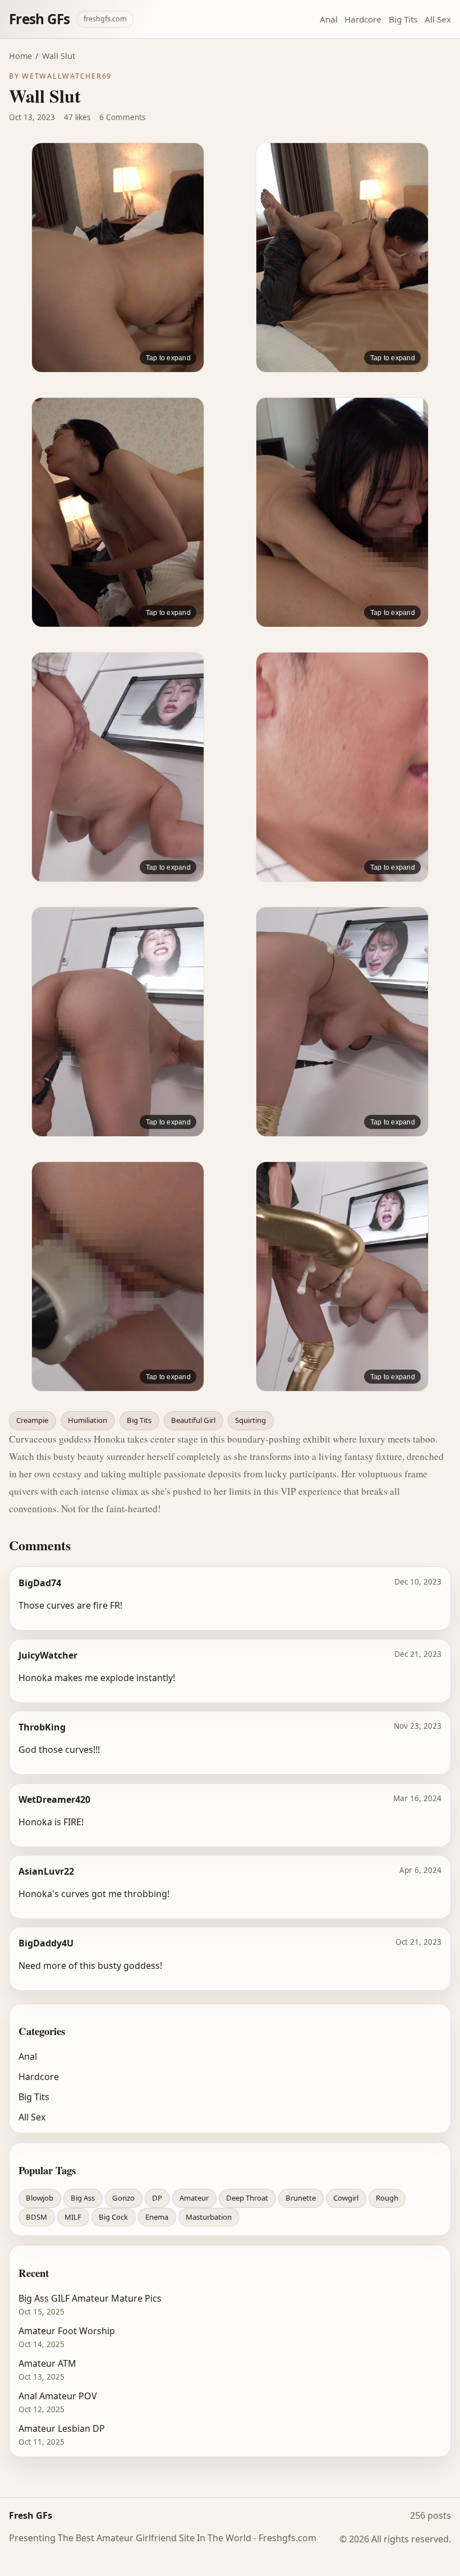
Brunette (301, 2198)
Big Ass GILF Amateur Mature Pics (90, 2298)
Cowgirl (346, 2198)
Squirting (250, 1420)
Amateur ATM (47, 2363)
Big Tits (403, 19)
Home (20, 56)
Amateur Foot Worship (67, 2331)
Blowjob (40, 2198)
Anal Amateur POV (58, 2396)
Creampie (32, 1420)
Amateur (194, 2198)
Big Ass (83, 2198)
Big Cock (113, 2217)
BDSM (36, 2217)
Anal (329, 19)
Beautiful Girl (193, 1420)
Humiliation (88, 1420)
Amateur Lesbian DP (62, 2428)
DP (157, 2198)
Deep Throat (247, 2198)
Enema (157, 2217)
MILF (73, 2217)
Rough (387, 2198)
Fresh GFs (39, 19)
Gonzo (123, 2198)
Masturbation (209, 2217)
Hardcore (363, 19)
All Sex (438, 19)
